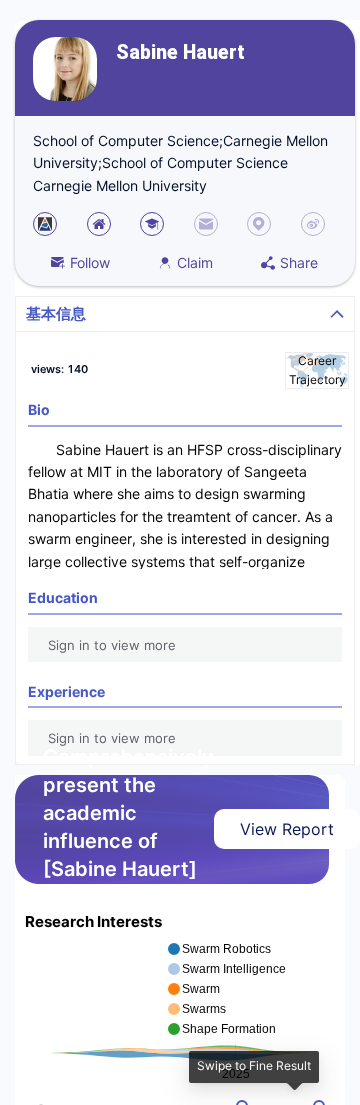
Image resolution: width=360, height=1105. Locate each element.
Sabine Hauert (180, 52)
